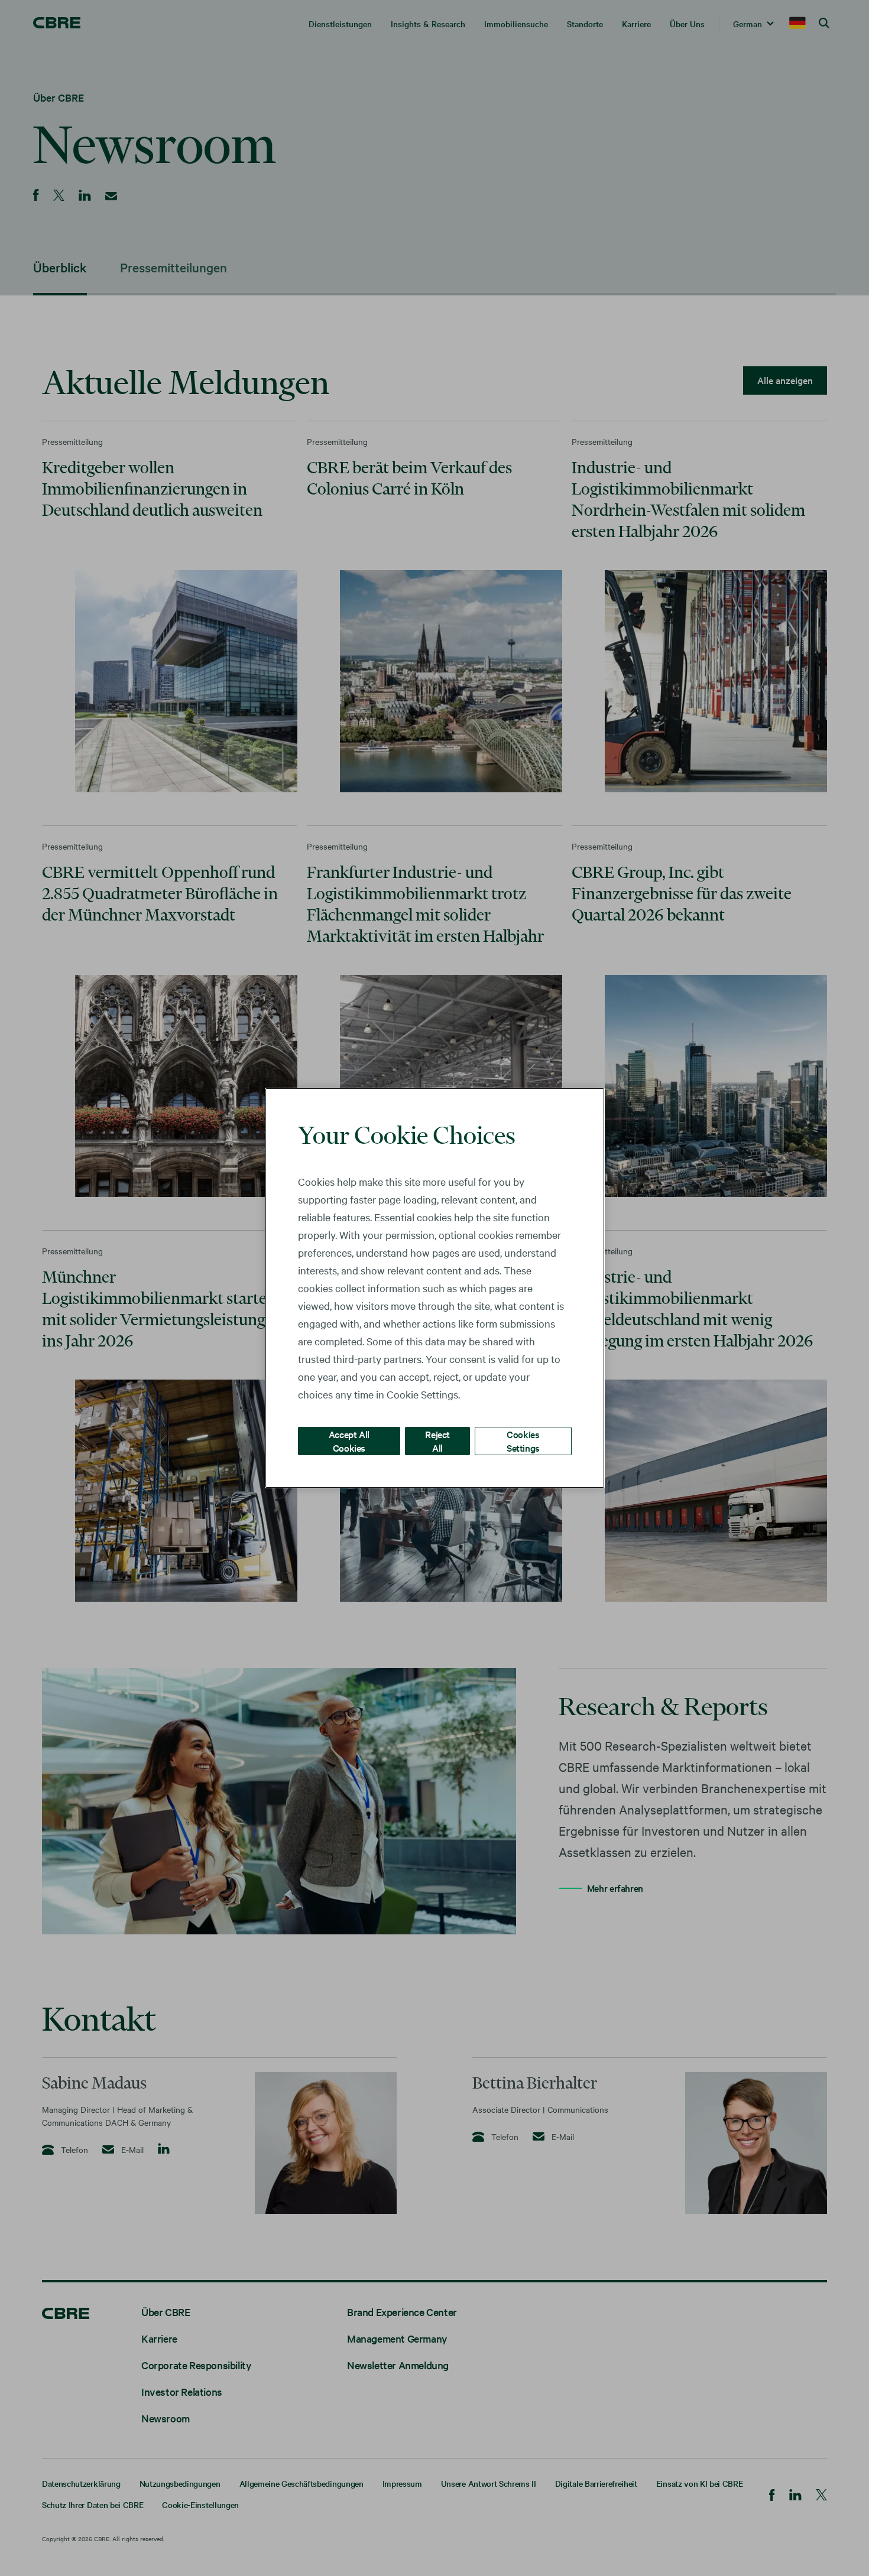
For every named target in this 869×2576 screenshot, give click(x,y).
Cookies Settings (523, 1441)
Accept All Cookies (349, 1441)
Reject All (437, 1441)
